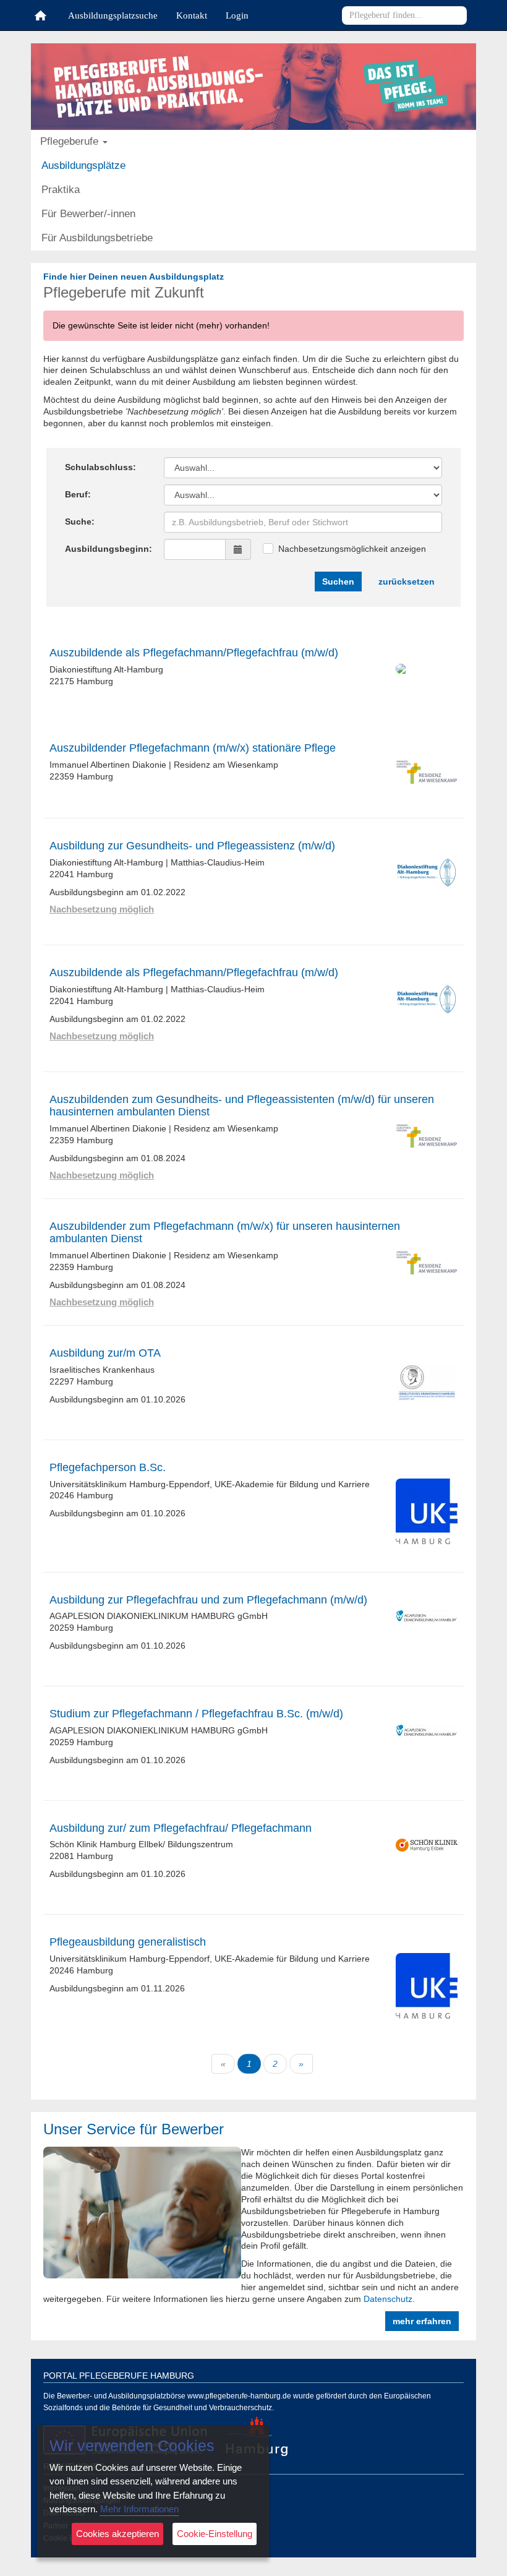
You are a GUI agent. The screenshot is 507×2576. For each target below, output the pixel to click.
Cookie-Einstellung (215, 2534)
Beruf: (78, 494)
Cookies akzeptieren (117, 2534)
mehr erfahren (422, 2321)
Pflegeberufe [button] (45, 141)
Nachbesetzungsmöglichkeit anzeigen (352, 549)
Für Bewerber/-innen (46, 214)
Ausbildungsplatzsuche (113, 16)
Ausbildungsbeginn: (109, 549)
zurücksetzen (407, 582)
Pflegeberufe (40, 15)
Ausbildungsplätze (46, 165)
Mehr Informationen (139, 2509)
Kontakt (192, 16)
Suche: (80, 522)
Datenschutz (388, 2299)
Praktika (46, 190)
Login (237, 16)
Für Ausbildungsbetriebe (46, 238)
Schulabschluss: (100, 467)
